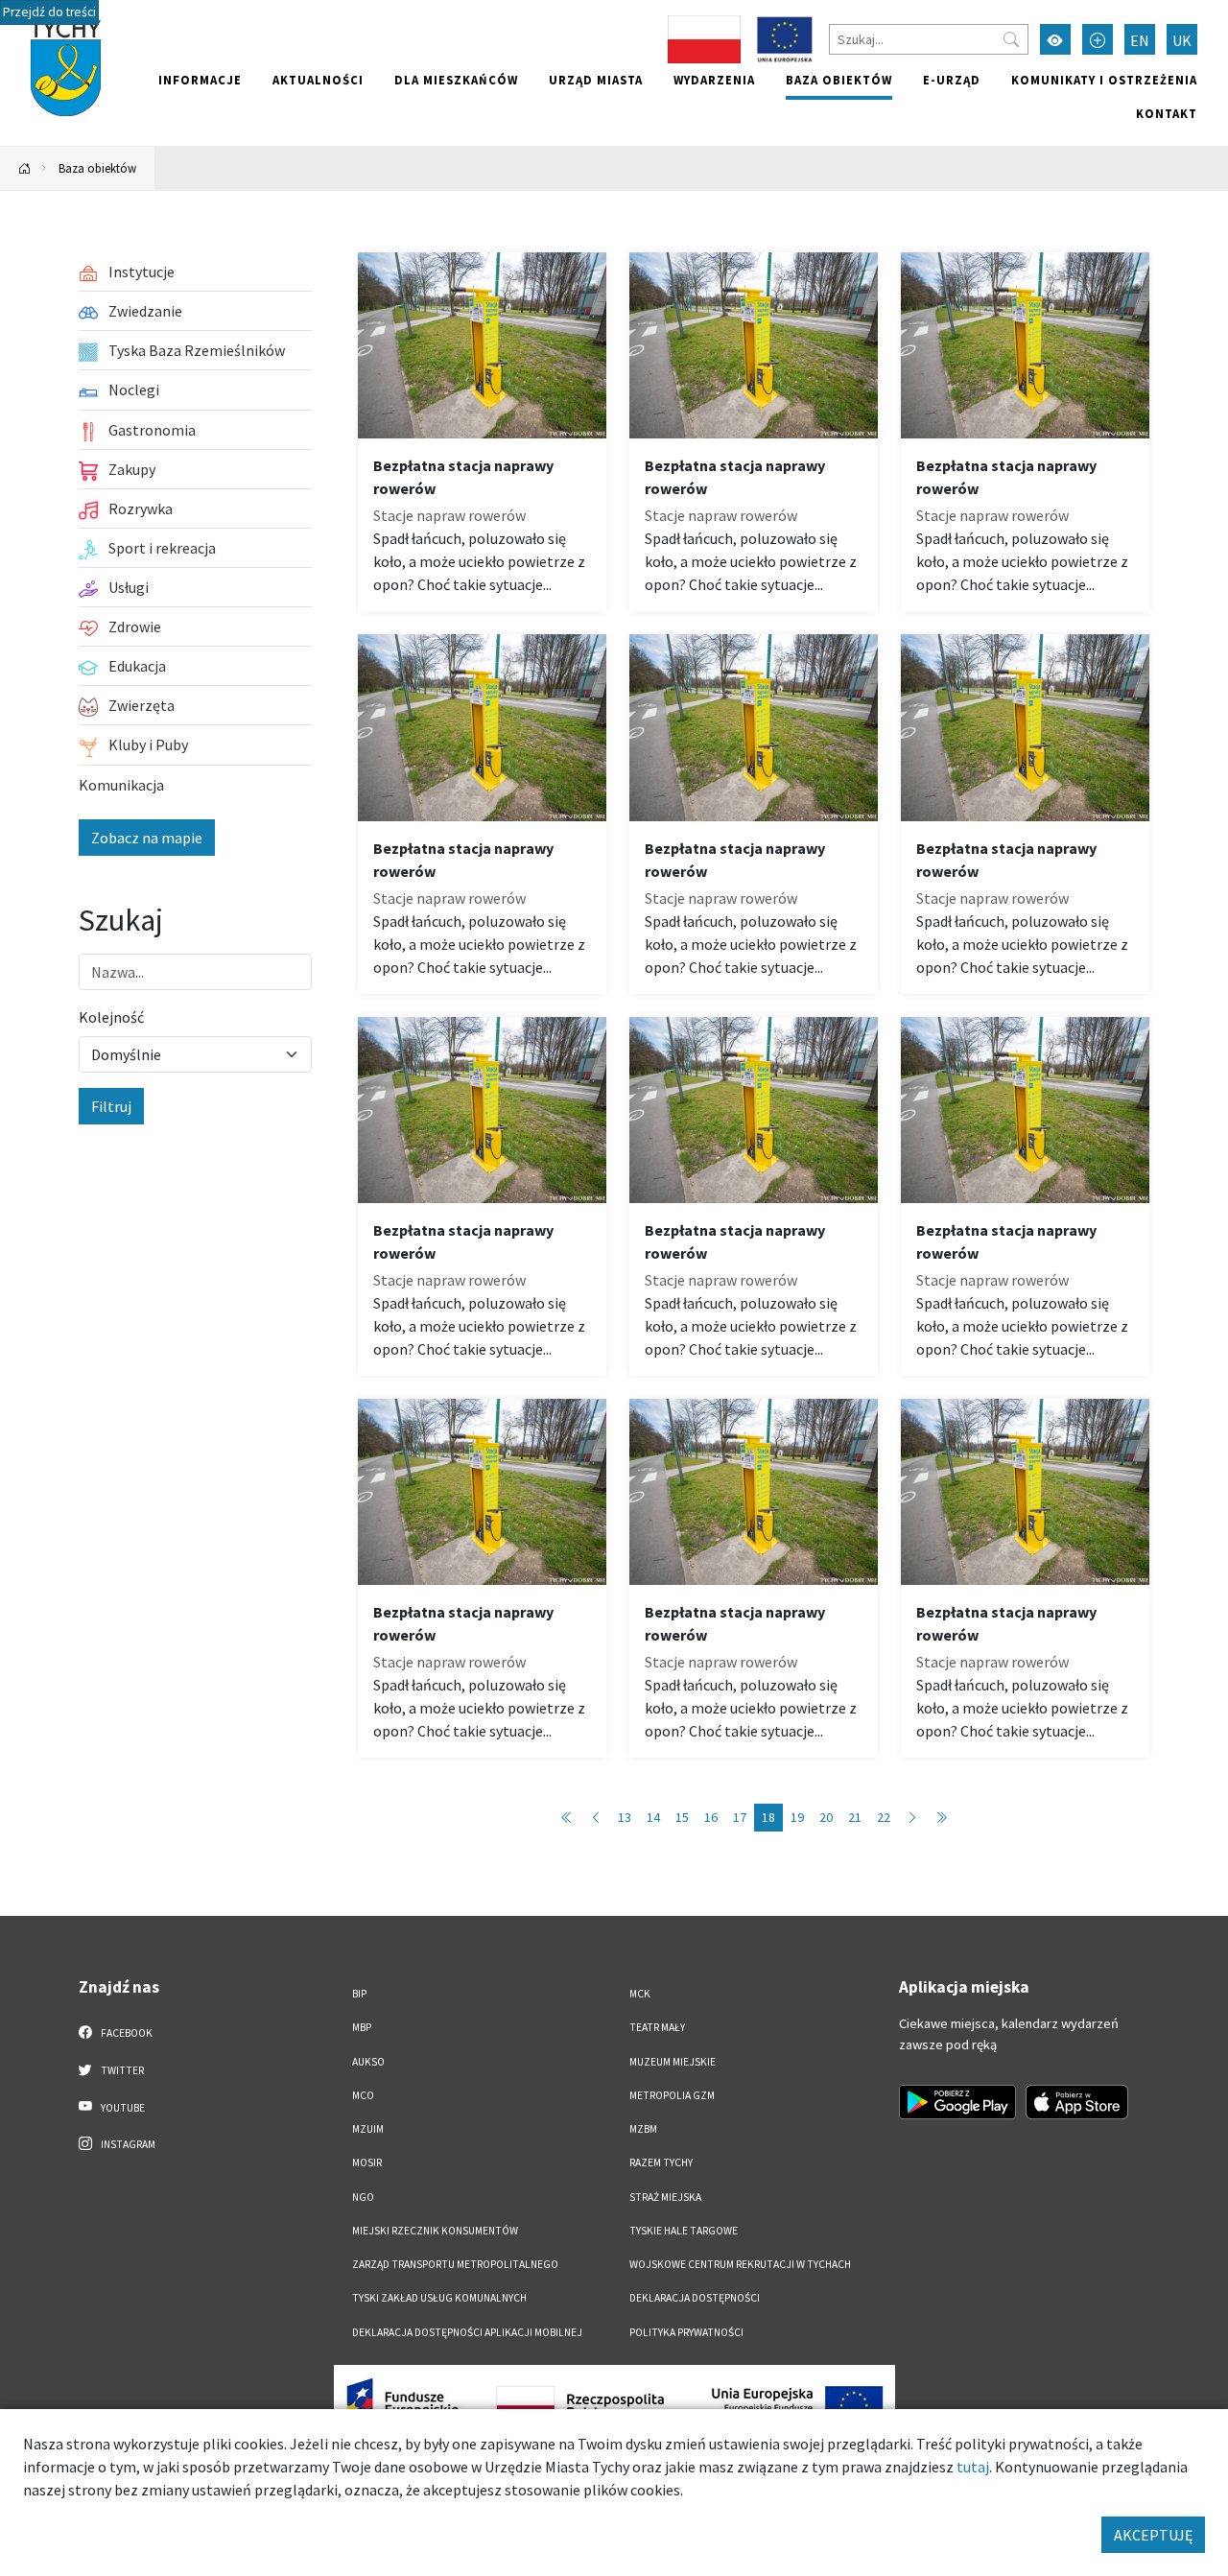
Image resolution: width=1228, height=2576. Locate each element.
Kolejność (111, 1017)
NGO (363, 2197)
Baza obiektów (839, 80)
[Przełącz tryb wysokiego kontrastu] (1055, 39)
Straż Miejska (665, 2197)
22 (884, 1817)
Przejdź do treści (49, 12)
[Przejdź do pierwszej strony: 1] (567, 1818)
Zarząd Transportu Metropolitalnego (455, 2264)
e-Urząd (952, 80)
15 (682, 1817)
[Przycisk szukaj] (1011, 39)
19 (797, 1817)
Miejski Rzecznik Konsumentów (435, 2231)
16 (711, 1817)
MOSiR (367, 2162)
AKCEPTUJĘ (1153, 2535)
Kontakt (1167, 113)
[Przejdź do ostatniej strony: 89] (941, 1818)
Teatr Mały (657, 2027)
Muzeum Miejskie (673, 2062)
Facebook (126, 2033)
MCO (363, 2095)
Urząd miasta (596, 80)
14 (653, 1817)
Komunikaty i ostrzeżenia (1104, 80)
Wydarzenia (714, 80)
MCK (640, 1994)
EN (1140, 40)
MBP (362, 2027)
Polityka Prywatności (686, 2332)
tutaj (973, 2467)
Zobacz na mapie (147, 838)
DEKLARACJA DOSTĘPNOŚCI (695, 2298)
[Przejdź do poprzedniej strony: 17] (596, 1818)
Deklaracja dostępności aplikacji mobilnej (467, 2332)
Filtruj (111, 1106)
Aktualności (318, 80)
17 (740, 1817)
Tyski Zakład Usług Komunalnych (439, 2298)
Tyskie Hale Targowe (684, 2231)
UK (1182, 40)
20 (826, 1817)
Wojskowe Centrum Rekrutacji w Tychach (740, 2264)
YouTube (122, 2108)
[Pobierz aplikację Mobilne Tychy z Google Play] (957, 2102)
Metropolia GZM (672, 2095)
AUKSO (368, 2062)
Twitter (121, 2070)
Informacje (200, 80)
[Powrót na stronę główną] (25, 168)
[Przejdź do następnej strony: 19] (912, 1818)
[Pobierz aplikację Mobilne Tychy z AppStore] (1077, 2102)
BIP (359, 1994)
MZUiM (368, 2129)
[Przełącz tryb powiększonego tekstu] (1098, 39)
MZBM (643, 2129)
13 (625, 1817)
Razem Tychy (661, 2162)
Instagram (127, 2144)
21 (855, 1817)
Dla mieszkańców (456, 80)
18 (768, 1817)
